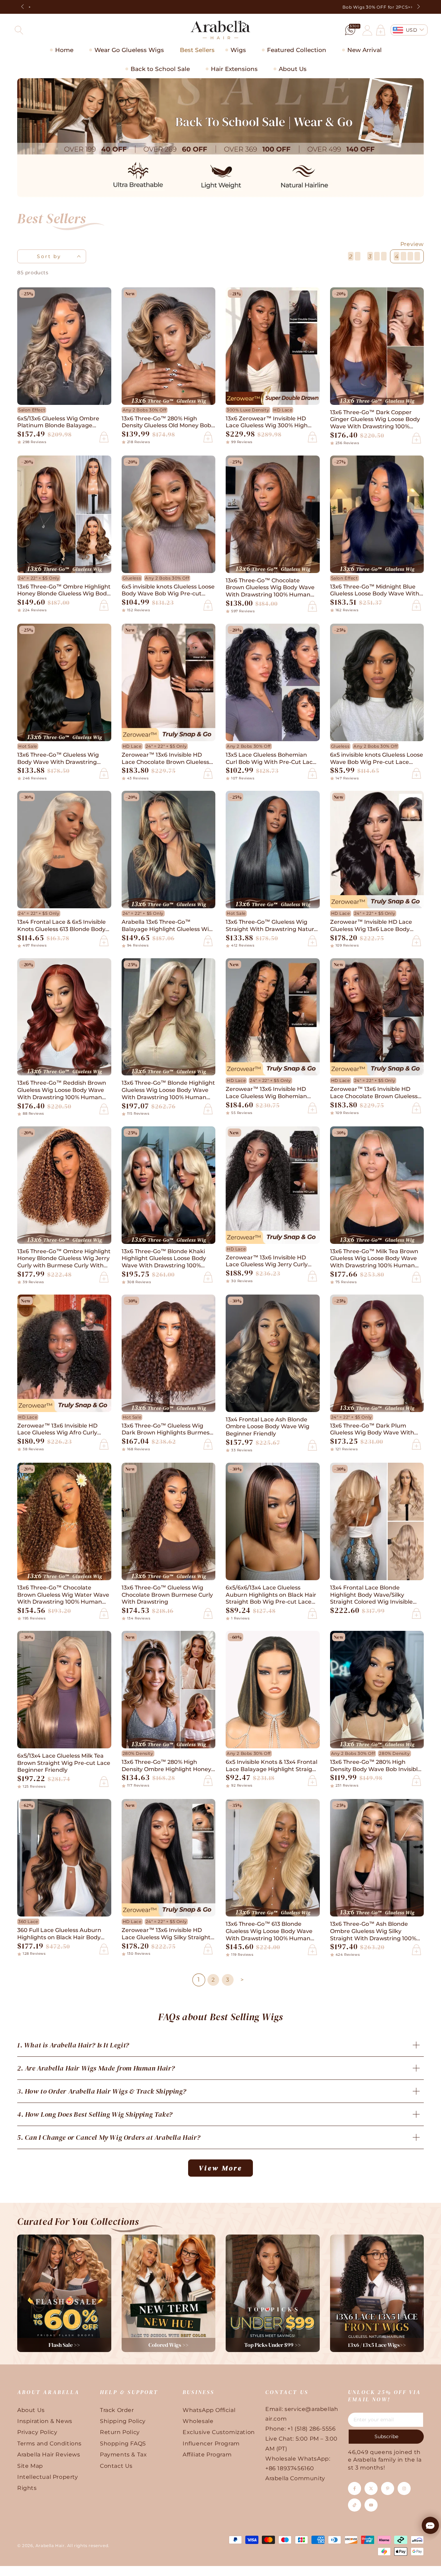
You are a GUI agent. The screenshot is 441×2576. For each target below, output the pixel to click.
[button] (19, 30)
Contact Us (116, 2466)
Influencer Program (211, 2444)
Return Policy (120, 2432)
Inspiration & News (45, 2421)
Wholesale (198, 2421)
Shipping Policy (123, 2421)
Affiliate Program (207, 2455)
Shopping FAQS (123, 2444)
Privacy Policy (37, 2432)
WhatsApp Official (209, 2410)
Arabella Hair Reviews (49, 2455)
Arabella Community (295, 2478)
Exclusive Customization (219, 2432)
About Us (31, 2410)
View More (220, 2168)
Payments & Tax (123, 2455)
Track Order (117, 2410)
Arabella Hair (50, 2546)
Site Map (30, 2466)
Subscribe (386, 2436)
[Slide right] (418, 7)
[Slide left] (23, 7)
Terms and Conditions (49, 2444)
